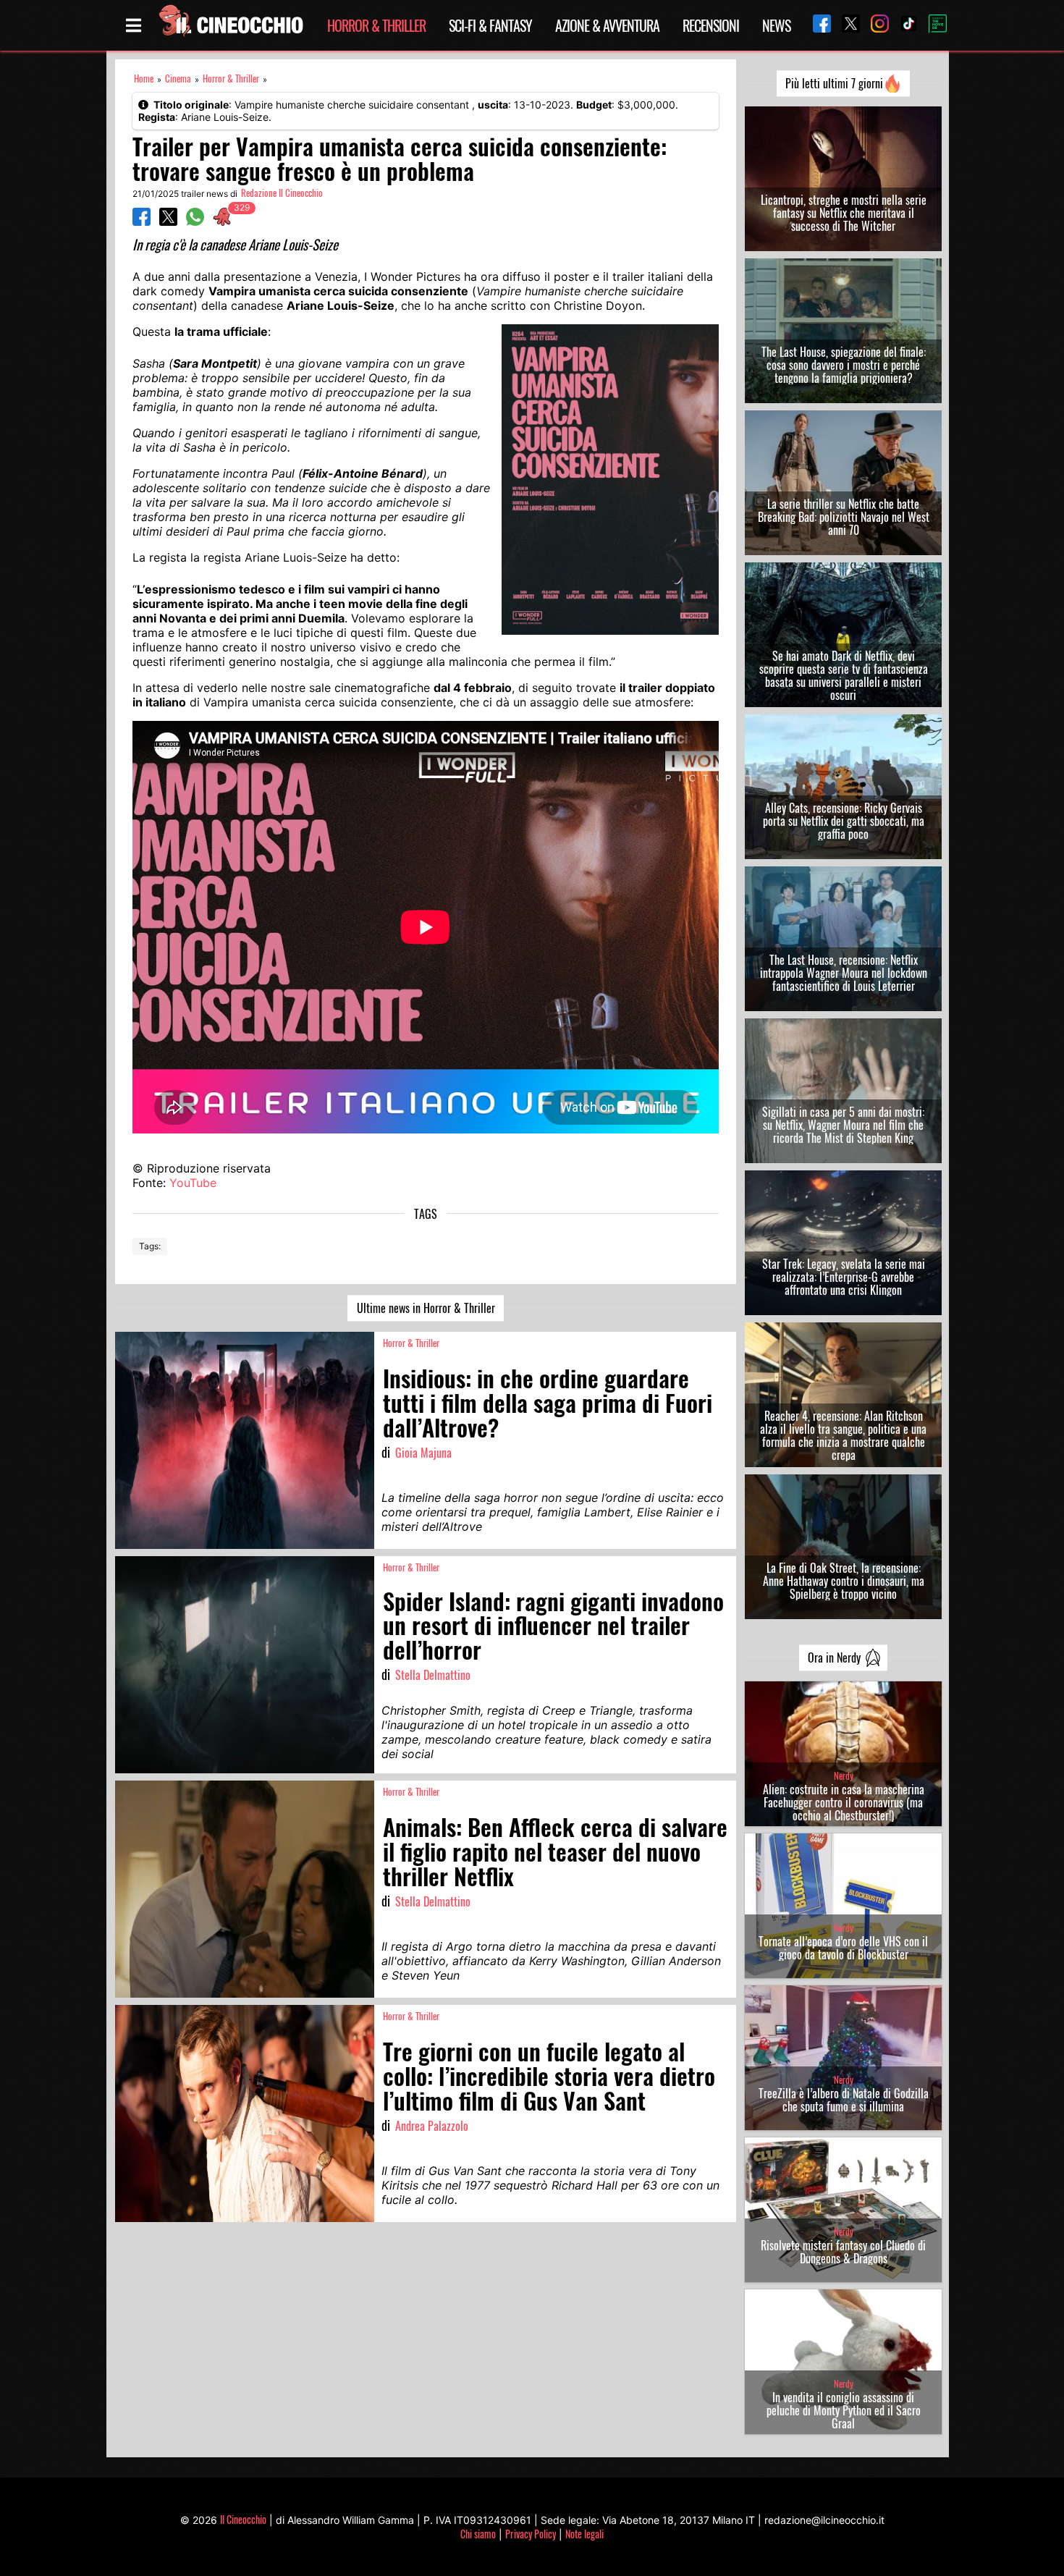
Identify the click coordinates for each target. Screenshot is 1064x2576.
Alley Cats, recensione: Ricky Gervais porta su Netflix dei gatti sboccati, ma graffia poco (844, 821)
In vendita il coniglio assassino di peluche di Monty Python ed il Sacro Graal (844, 2410)
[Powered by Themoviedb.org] (932, 25)
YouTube (193, 1183)
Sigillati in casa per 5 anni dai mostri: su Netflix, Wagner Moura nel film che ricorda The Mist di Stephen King (843, 1125)
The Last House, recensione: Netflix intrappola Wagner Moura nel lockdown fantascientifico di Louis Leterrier (844, 973)
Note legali (584, 2534)
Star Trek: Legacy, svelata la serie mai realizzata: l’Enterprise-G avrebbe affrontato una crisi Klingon (844, 1277)
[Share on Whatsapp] (195, 221)
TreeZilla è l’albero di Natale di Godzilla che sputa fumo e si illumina (844, 2100)
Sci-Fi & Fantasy (490, 25)
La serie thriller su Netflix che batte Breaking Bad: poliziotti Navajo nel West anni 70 (844, 517)
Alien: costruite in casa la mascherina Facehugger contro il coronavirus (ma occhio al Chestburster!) (844, 1802)
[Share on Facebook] (142, 221)
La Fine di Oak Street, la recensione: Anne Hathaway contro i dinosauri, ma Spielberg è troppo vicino (844, 1581)
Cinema (178, 79)
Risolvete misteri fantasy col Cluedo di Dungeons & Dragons (843, 2252)
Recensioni (711, 25)
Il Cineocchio (243, 2519)
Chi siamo (478, 2534)
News (776, 25)
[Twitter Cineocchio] (845, 25)
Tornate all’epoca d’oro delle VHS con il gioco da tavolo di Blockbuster (843, 1948)
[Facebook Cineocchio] (816, 25)
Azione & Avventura (607, 25)
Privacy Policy (531, 2534)
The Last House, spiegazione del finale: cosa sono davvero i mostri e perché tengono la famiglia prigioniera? (844, 365)
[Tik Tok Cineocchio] (903, 25)
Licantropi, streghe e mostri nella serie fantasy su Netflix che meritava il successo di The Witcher (844, 213)
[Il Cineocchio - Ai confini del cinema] (230, 25)
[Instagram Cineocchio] (874, 25)
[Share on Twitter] (168, 221)
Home (144, 79)
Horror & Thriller (376, 25)
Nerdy (844, 1776)
